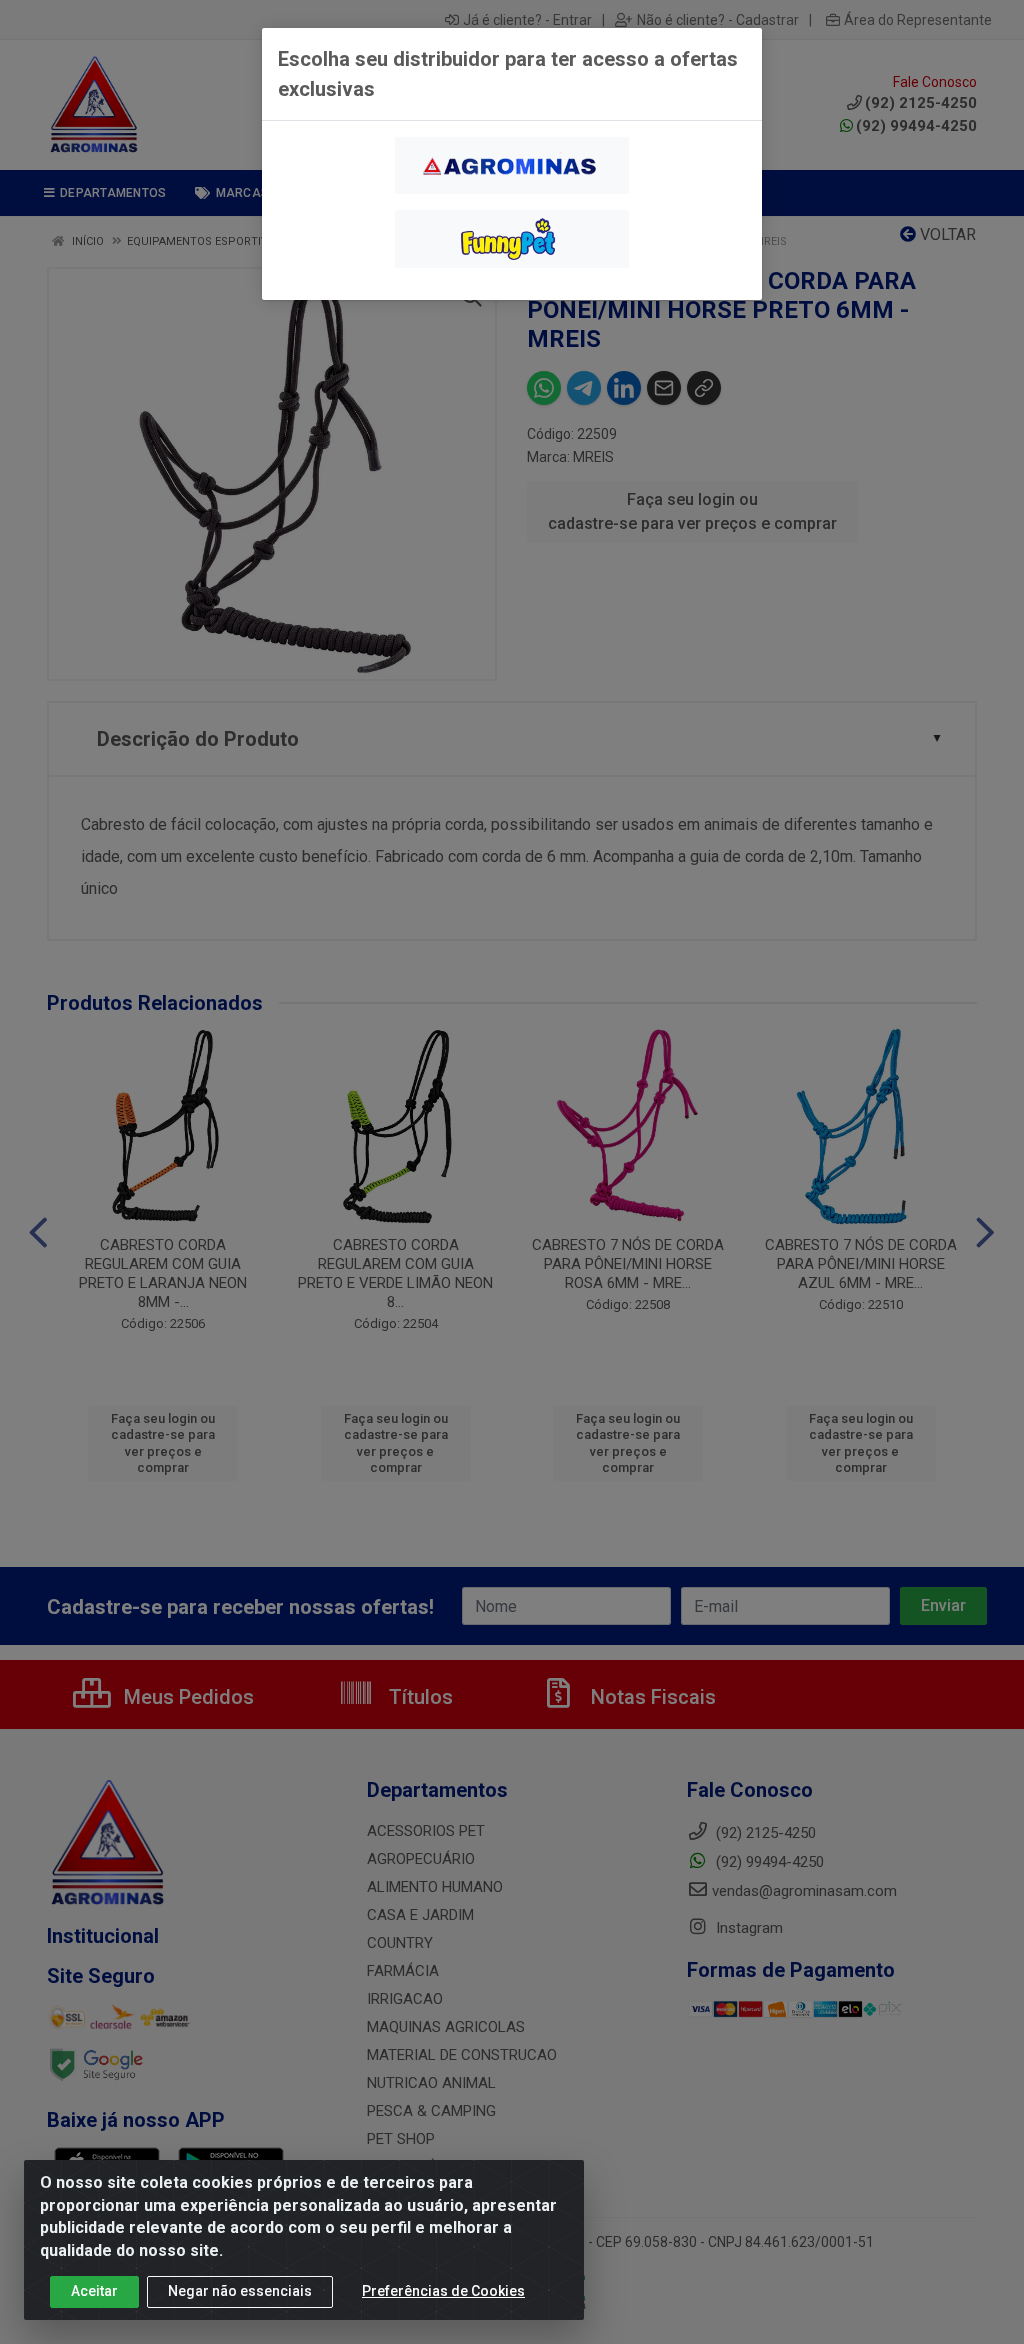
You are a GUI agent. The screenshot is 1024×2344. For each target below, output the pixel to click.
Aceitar (94, 2291)
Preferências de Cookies (443, 2291)
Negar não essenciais (240, 2291)
